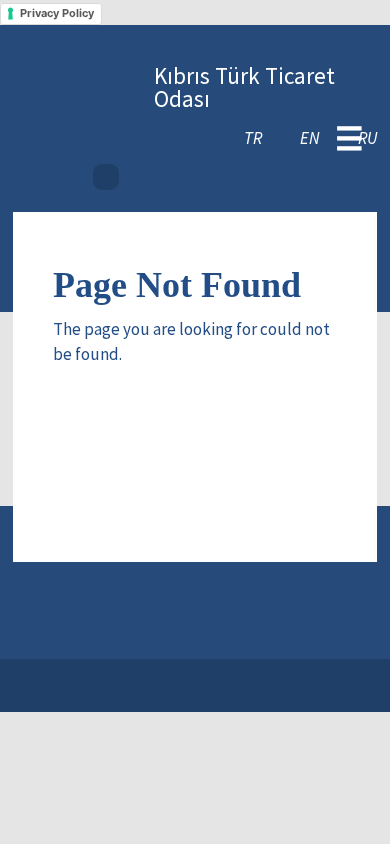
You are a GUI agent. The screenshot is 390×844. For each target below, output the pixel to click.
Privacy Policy (57, 13)
